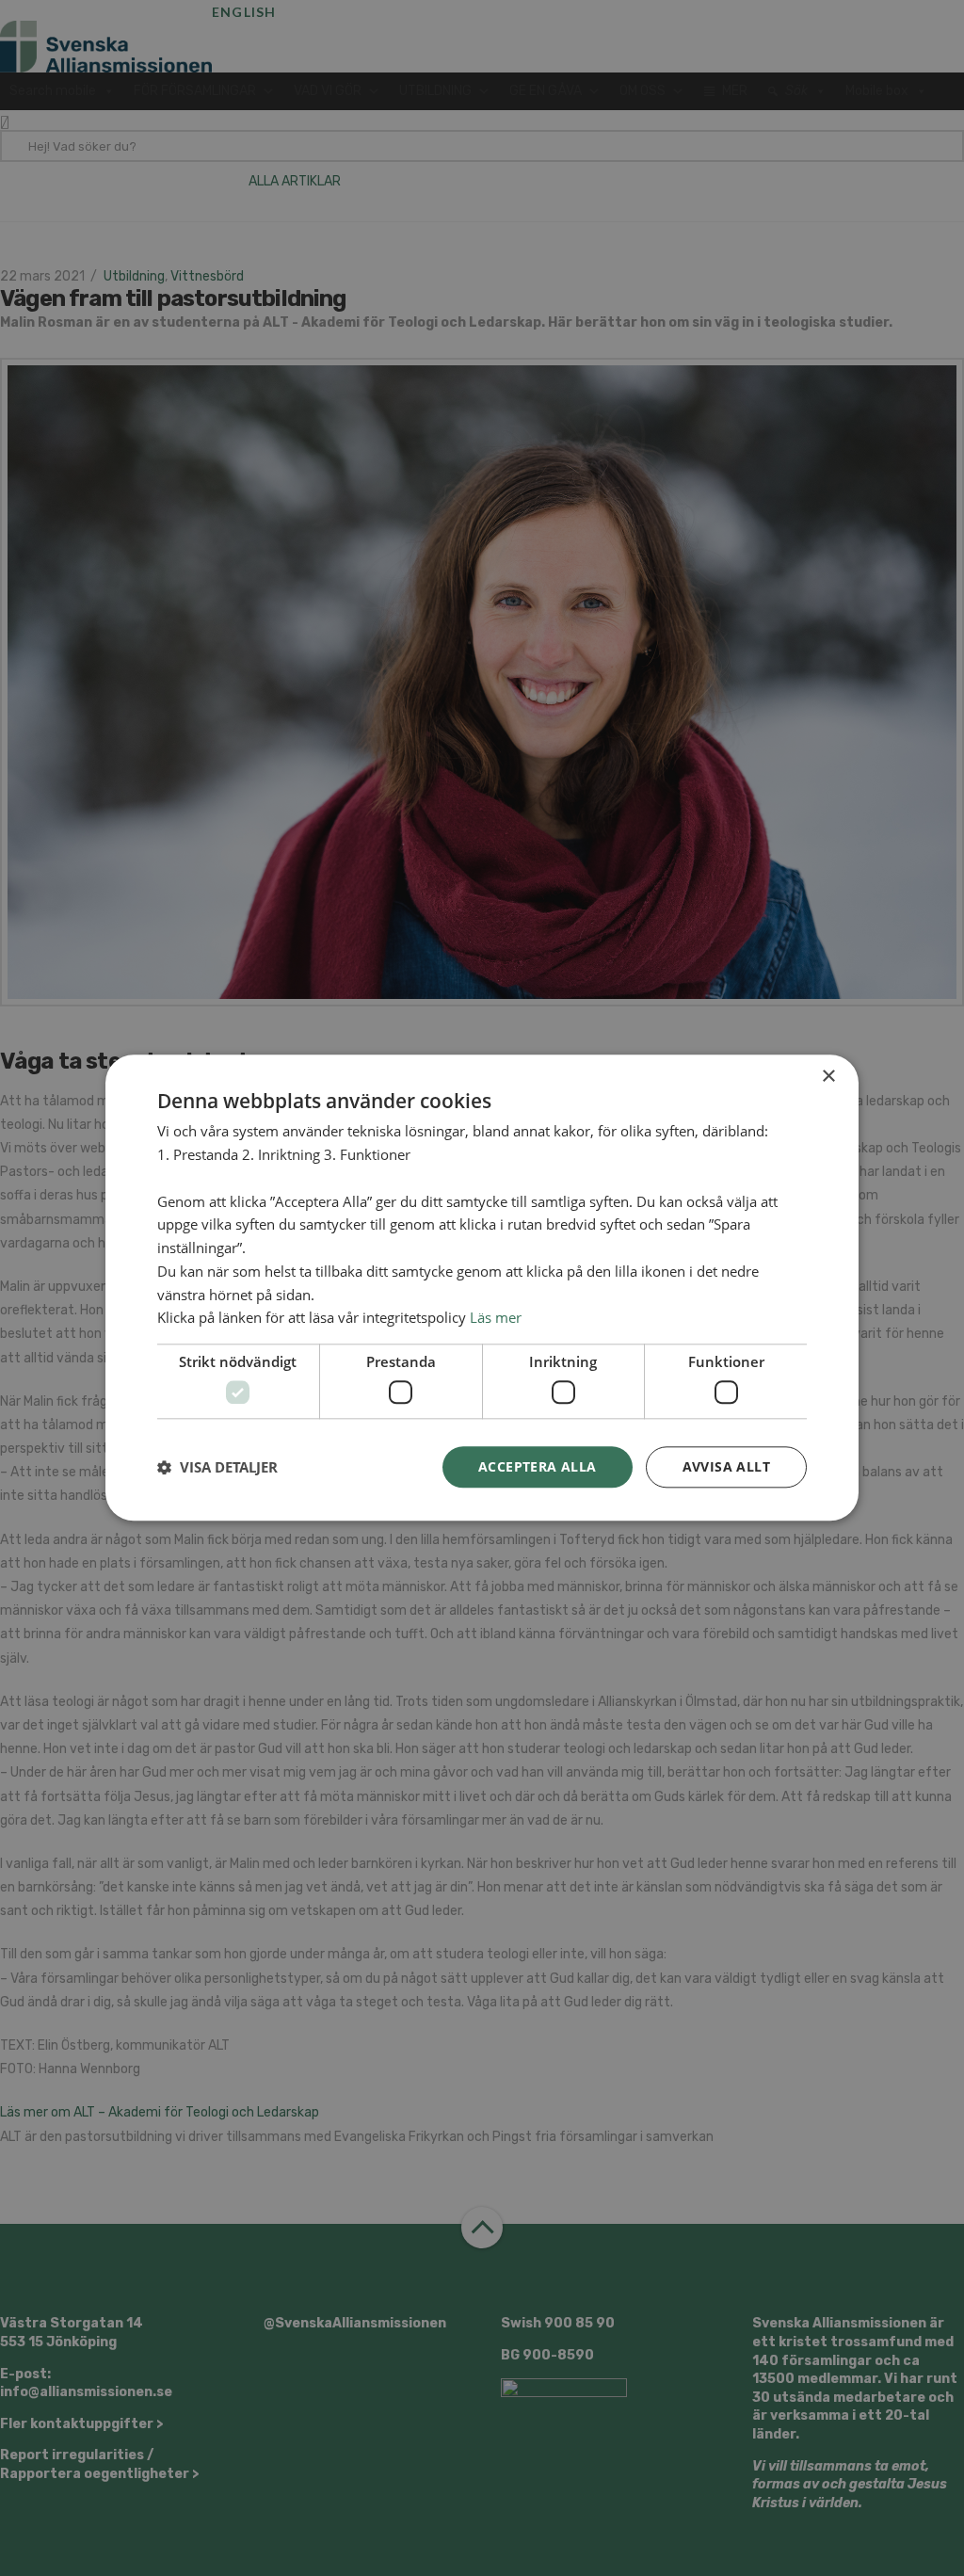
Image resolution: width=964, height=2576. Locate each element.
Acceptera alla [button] (538, 1466)
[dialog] (482, 1288)
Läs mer (496, 1318)
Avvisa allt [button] (726, 1466)
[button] (217, 1467)
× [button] (828, 1077)
